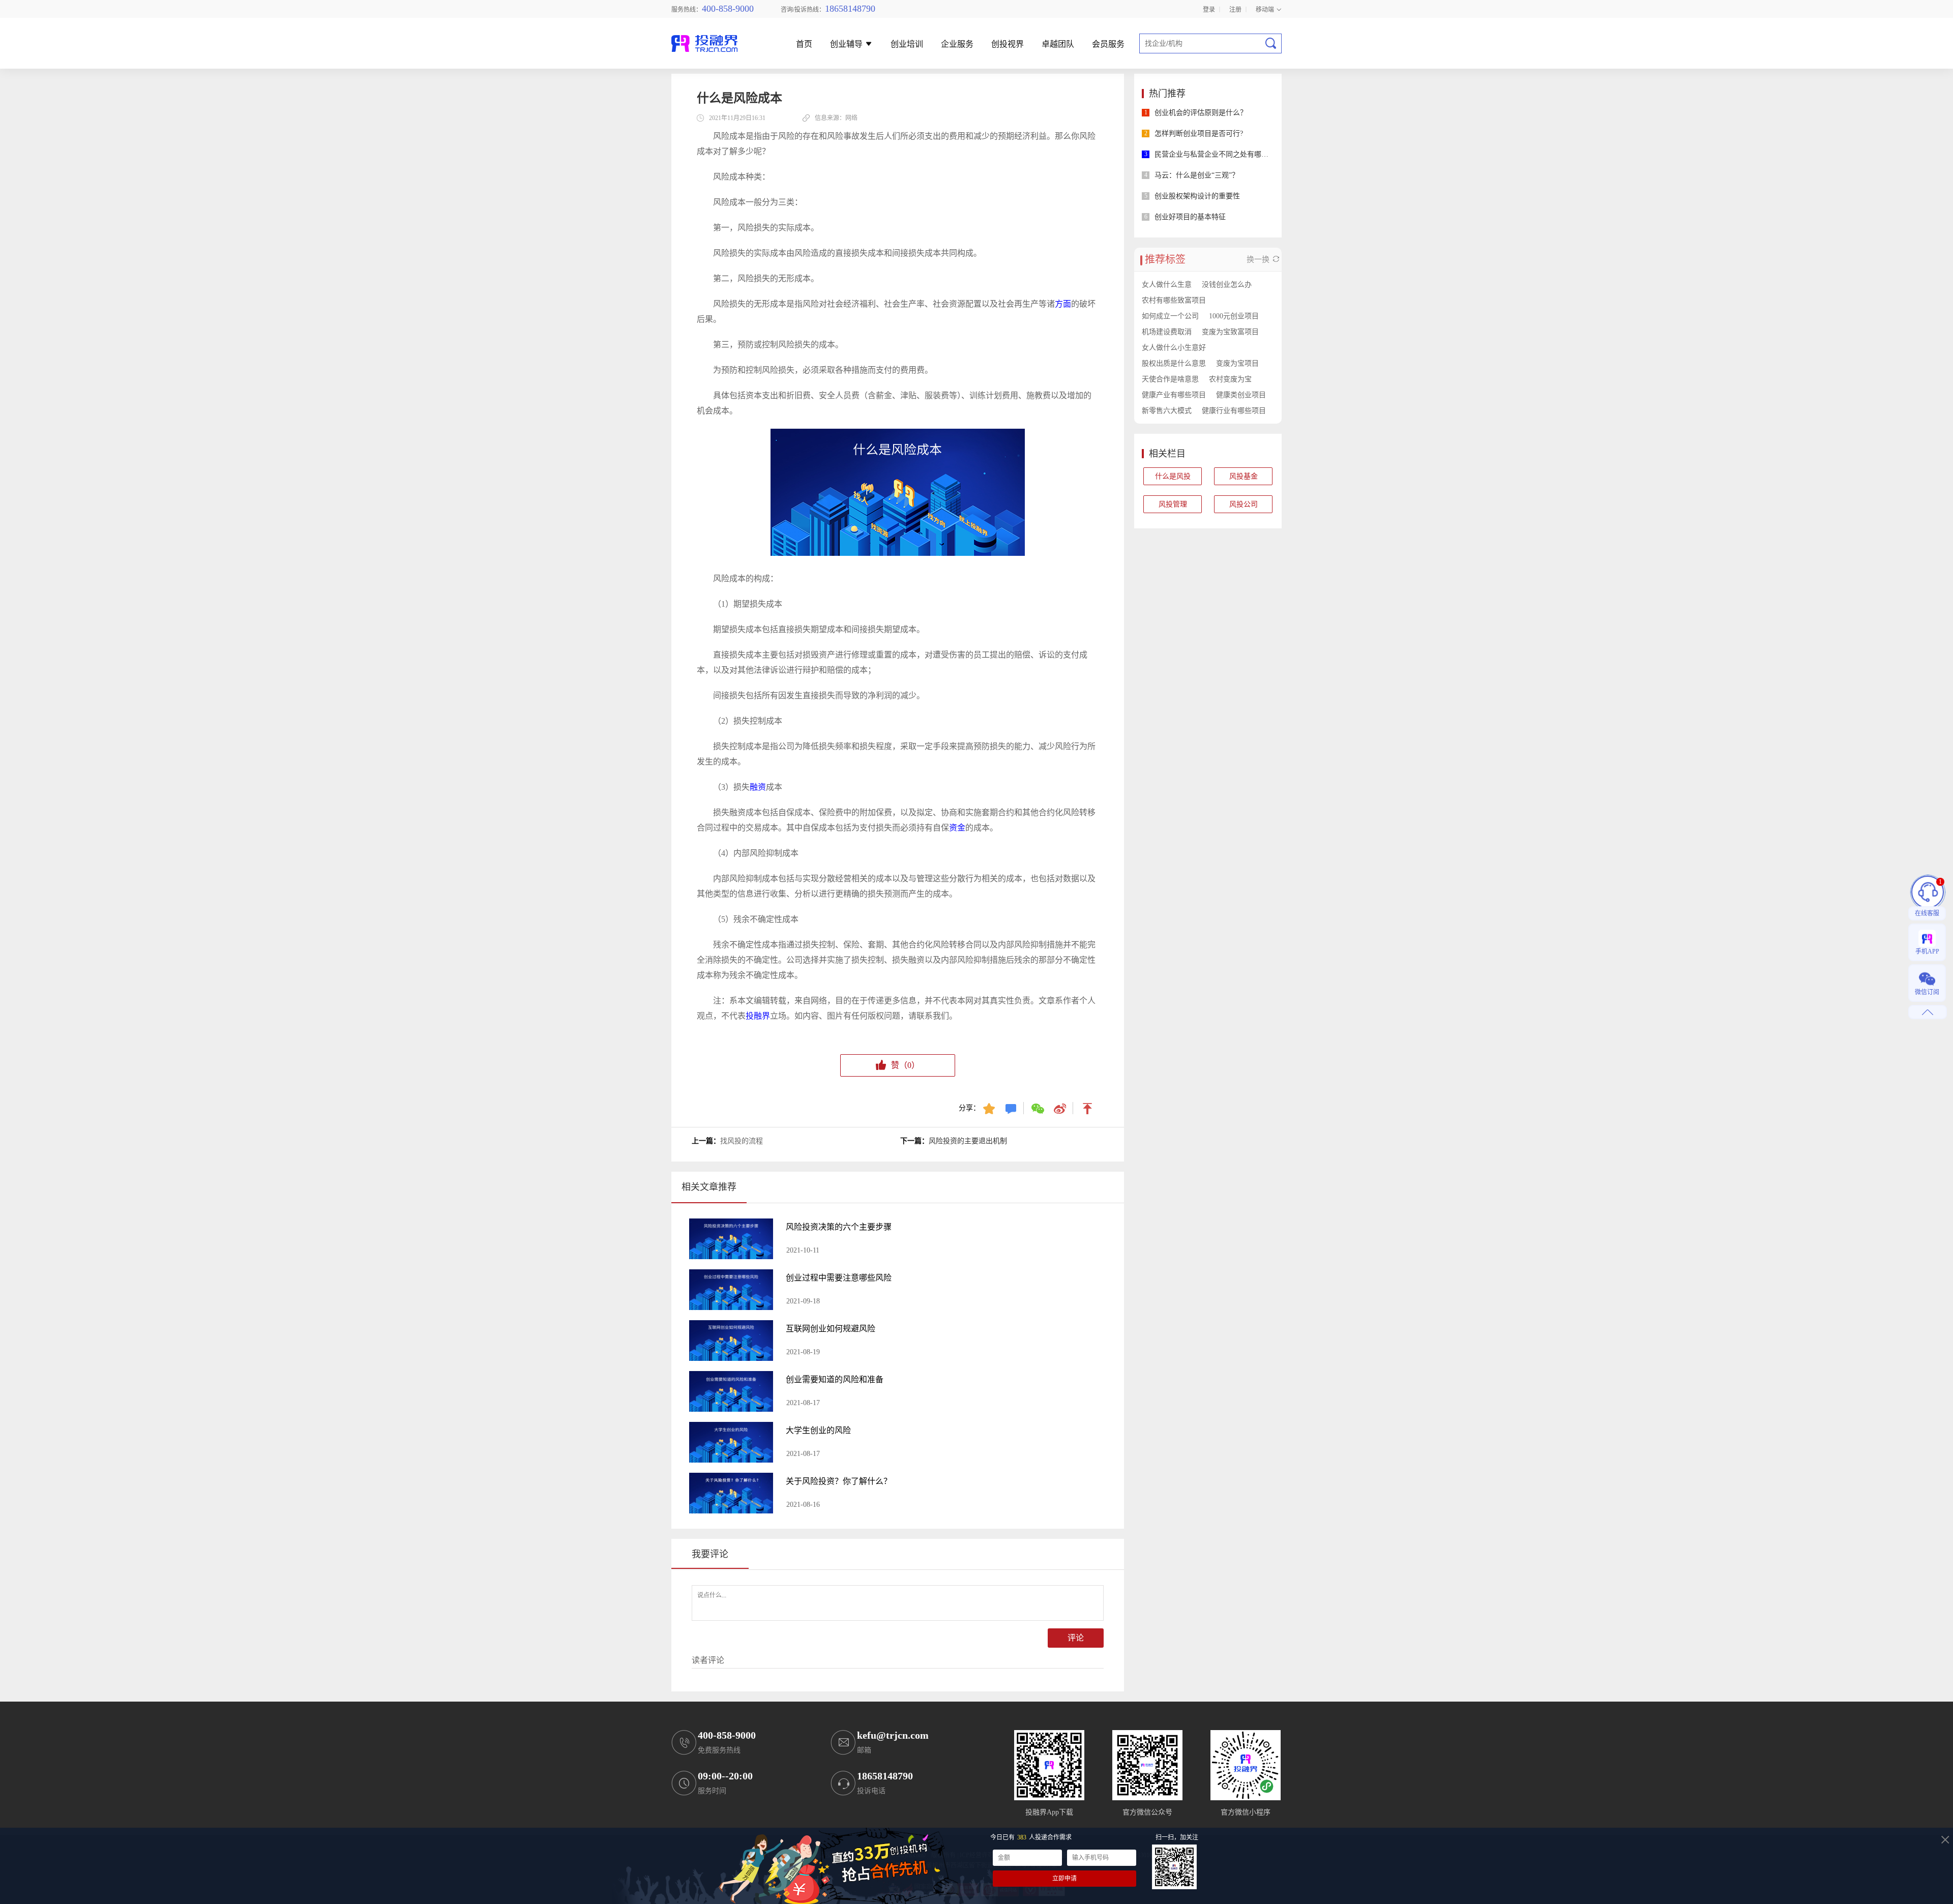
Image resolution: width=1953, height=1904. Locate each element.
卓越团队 (1058, 44)
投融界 (758, 1016)
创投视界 (1008, 44)
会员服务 (1108, 44)
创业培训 (907, 44)
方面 (1063, 304)
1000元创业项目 (1234, 316)
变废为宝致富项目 (1230, 332)
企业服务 (957, 44)
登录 (1209, 9)
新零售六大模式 (1167, 411)
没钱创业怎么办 (1227, 285)
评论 (1076, 1638)
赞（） (905, 1065)
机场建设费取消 (1167, 332)
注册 (1235, 9)
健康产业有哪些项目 (1174, 395)
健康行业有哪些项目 (1234, 411)
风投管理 (1173, 504)
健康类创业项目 (1241, 395)
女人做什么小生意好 (1174, 348)
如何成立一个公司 (1170, 316)
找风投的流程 (742, 1141)
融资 (758, 787)
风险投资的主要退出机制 (968, 1141)
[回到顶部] (1088, 1108)
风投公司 (1244, 504)
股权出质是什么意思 (1174, 363)
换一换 (1259, 259)
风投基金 (1244, 476)
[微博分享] (1061, 1108)
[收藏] (990, 1108)
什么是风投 (1173, 476)
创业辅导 (847, 44)
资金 (957, 828)
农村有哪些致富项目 (1174, 300)
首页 (804, 44)
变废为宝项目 (1237, 363)
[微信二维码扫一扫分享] (1039, 1108)
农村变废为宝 (1230, 379)
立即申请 (1064, 1879)
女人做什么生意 (1167, 285)
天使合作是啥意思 (1170, 379)
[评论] (1012, 1108)
